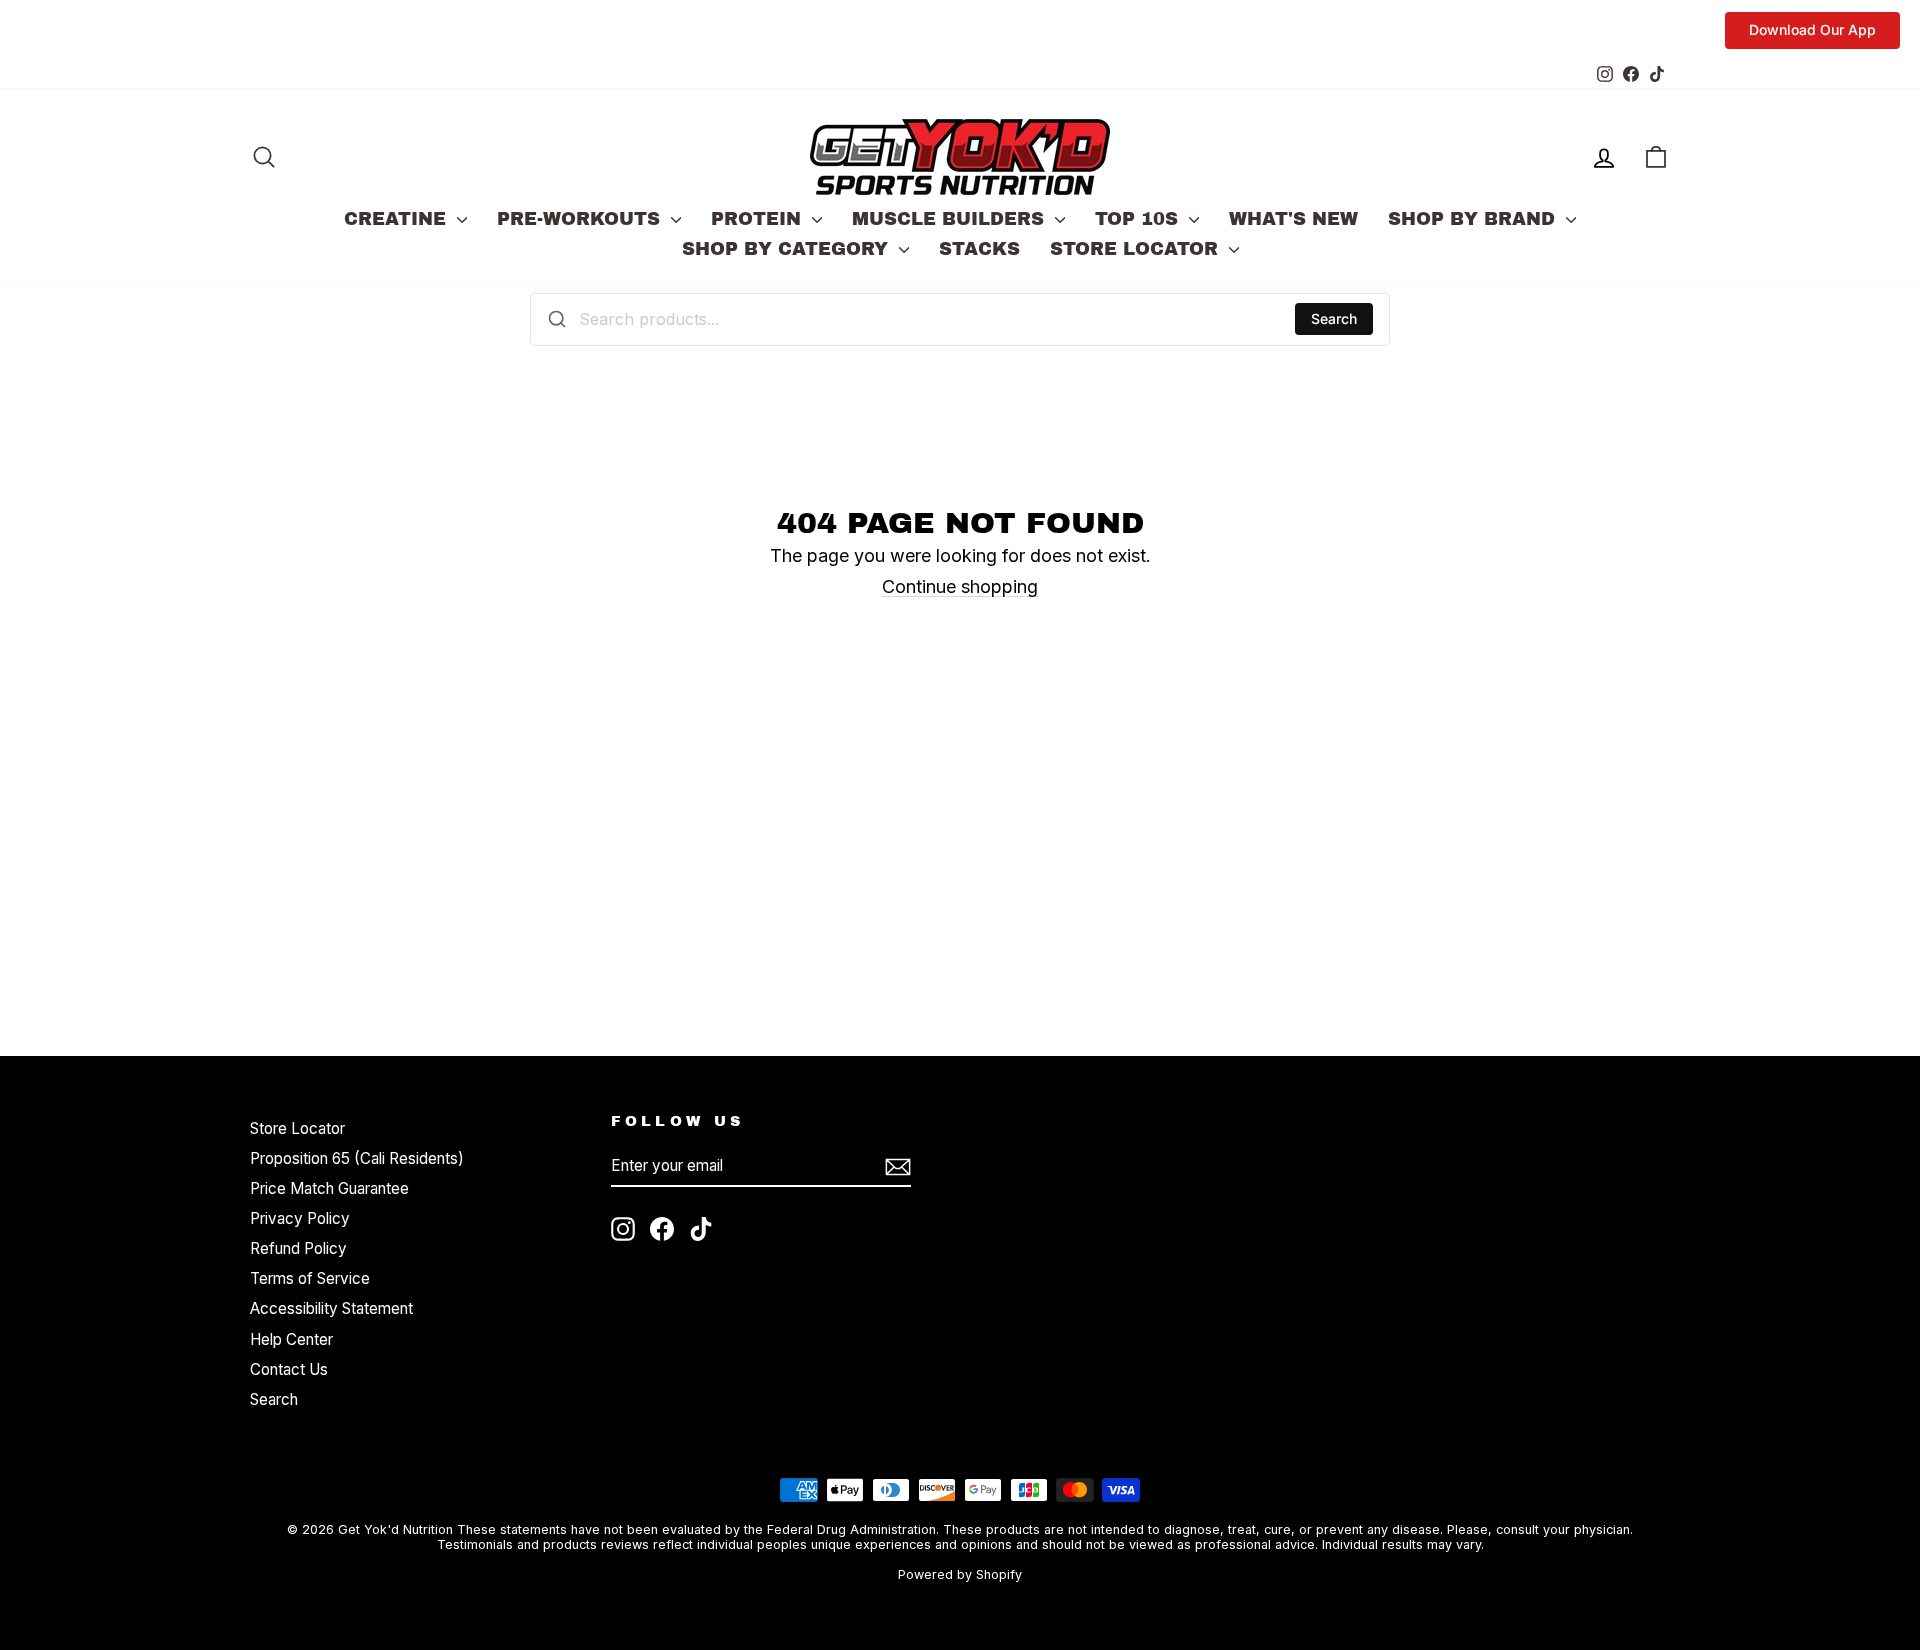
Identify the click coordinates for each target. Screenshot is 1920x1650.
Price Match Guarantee (329, 1188)
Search (1334, 318)
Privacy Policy (300, 1218)
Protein (759, 219)
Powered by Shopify (960, 1574)
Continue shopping (960, 586)
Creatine (398, 219)
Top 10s (1139, 219)
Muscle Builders (951, 219)
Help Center (291, 1339)
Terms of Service (310, 1278)
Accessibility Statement (331, 1308)
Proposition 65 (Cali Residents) (357, 1158)
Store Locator (1137, 249)
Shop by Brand (1474, 219)
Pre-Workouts (581, 219)
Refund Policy (298, 1248)
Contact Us (289, 1369)
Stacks (979, 249)
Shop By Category (788, 249)
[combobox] (960, 319)
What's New (1293, 219)
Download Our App (1812, 29)
